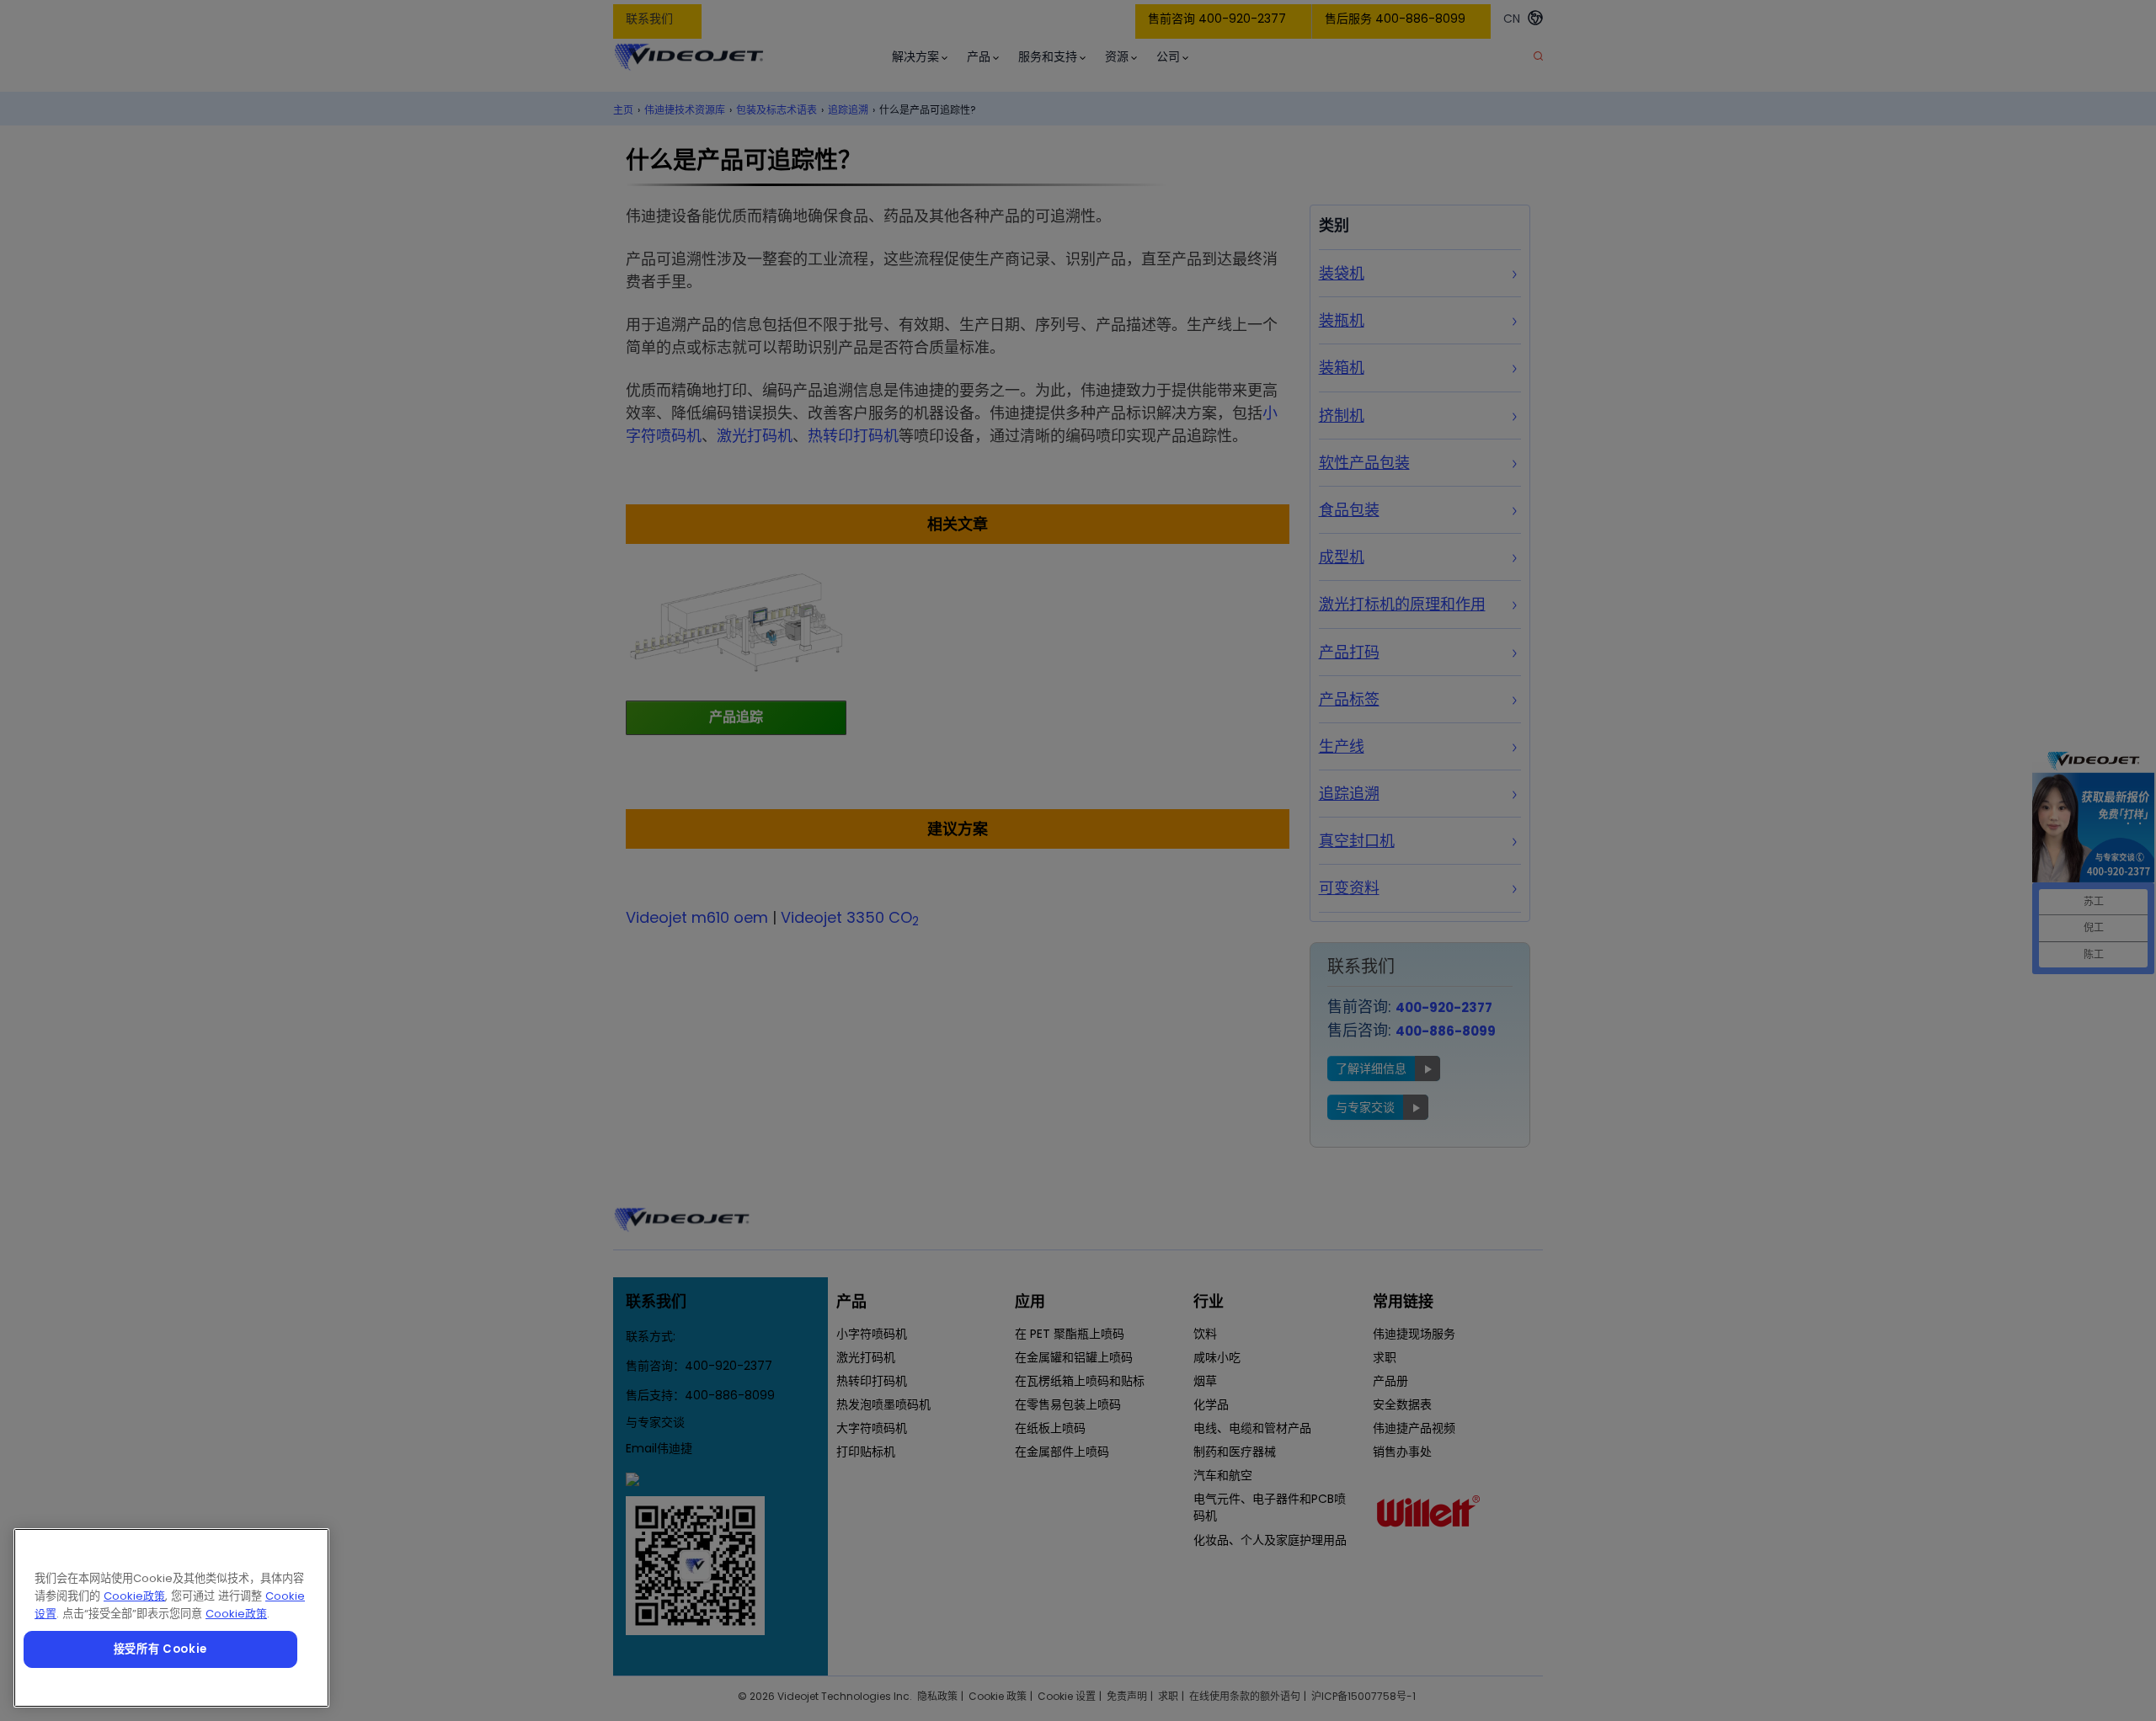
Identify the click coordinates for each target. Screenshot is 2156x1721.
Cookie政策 (134, 1596)
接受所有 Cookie (160, 1649)
